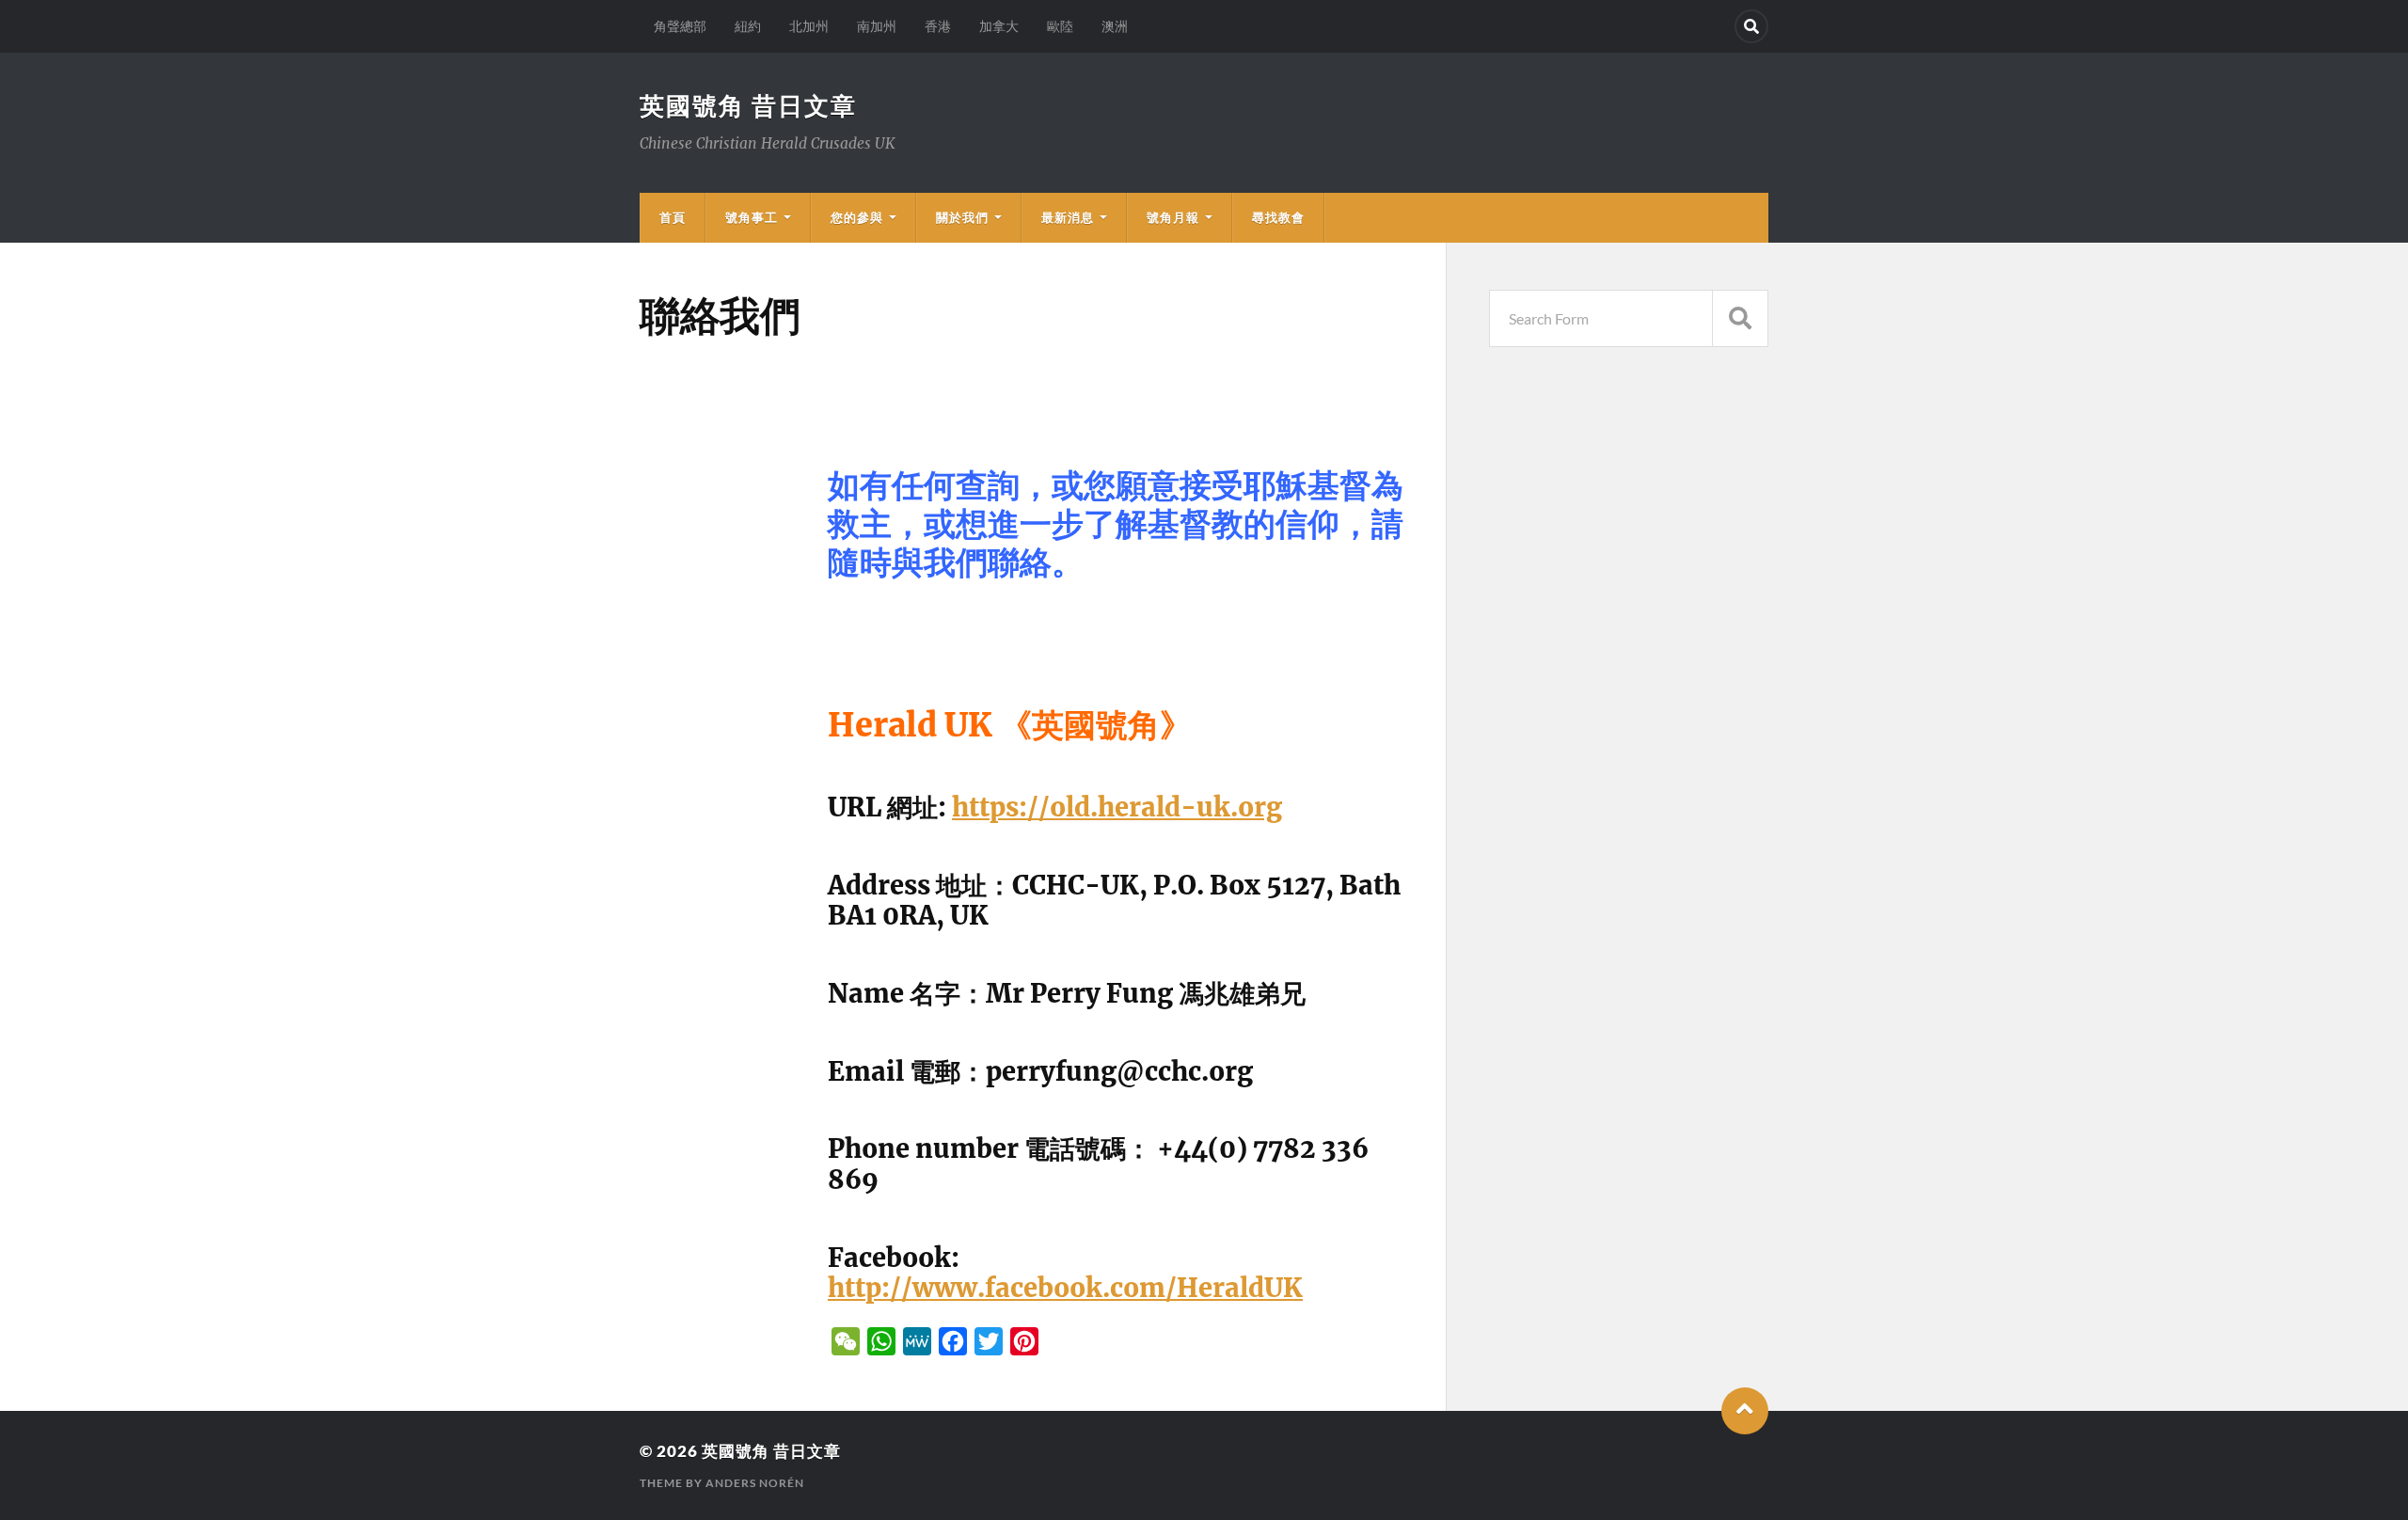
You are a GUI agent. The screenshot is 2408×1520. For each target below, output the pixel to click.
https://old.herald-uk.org (1117, 807)
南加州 (877, 26)
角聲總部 (680, 26)
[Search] (1751, 26)
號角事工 (752, 217)
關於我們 (962, 217)
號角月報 (1173, 217)
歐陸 (1060, 26)
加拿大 (999, 26)
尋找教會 (1278, 217)
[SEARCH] (1740, 318)
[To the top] (1745, 1411)
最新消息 (1068, 217)
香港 (938, 26)
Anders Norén (755, 1483)
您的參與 (857, 217)
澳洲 (1115, 26)
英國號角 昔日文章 (748, 105)
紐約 (748, 26)
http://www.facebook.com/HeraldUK (1065, 1288)
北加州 (809, 26)
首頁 (673, 217)
